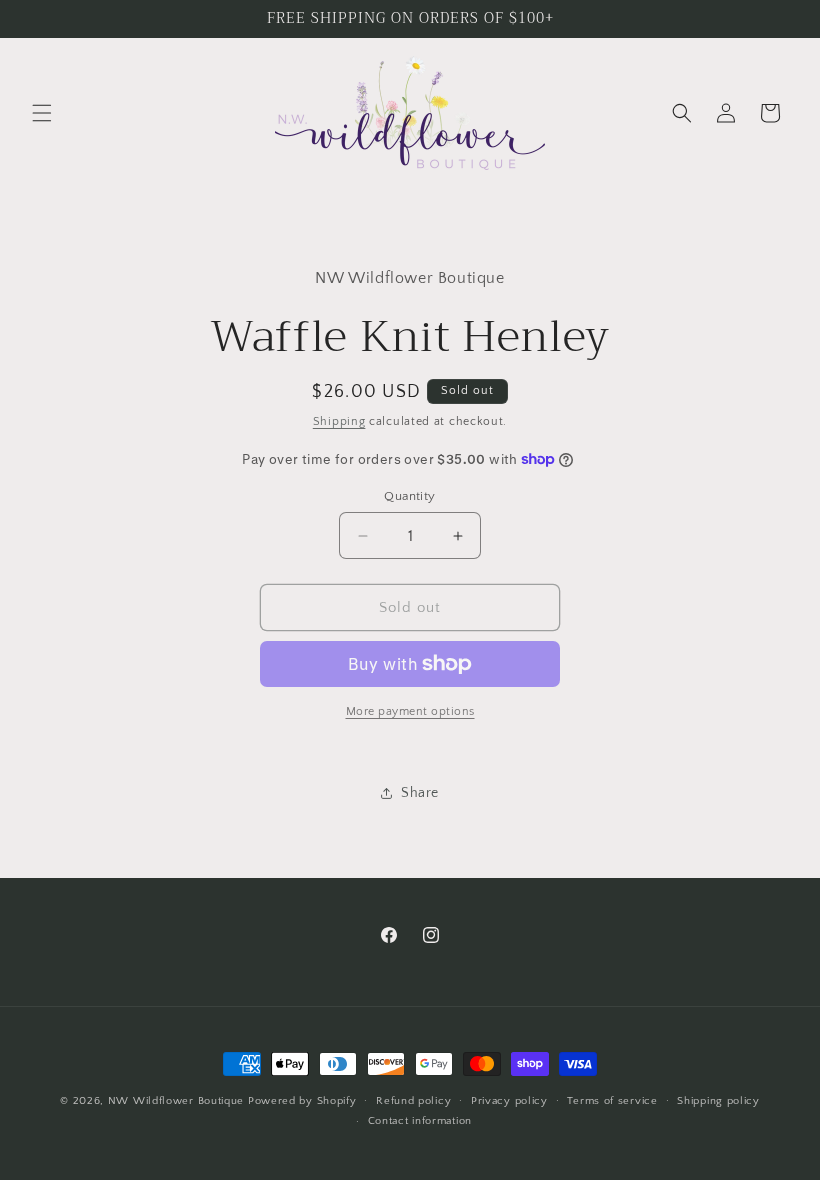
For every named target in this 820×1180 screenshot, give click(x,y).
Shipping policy (718, 1101)
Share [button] (420, 793)
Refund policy (413, 1101)
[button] (42, 113)
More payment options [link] (410, 711)
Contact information (420, 1121)
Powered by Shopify (302, 1101)
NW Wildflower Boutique (176, 1101)
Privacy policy (509, 1101)
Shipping (339, 421)
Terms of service (612, 1101)
